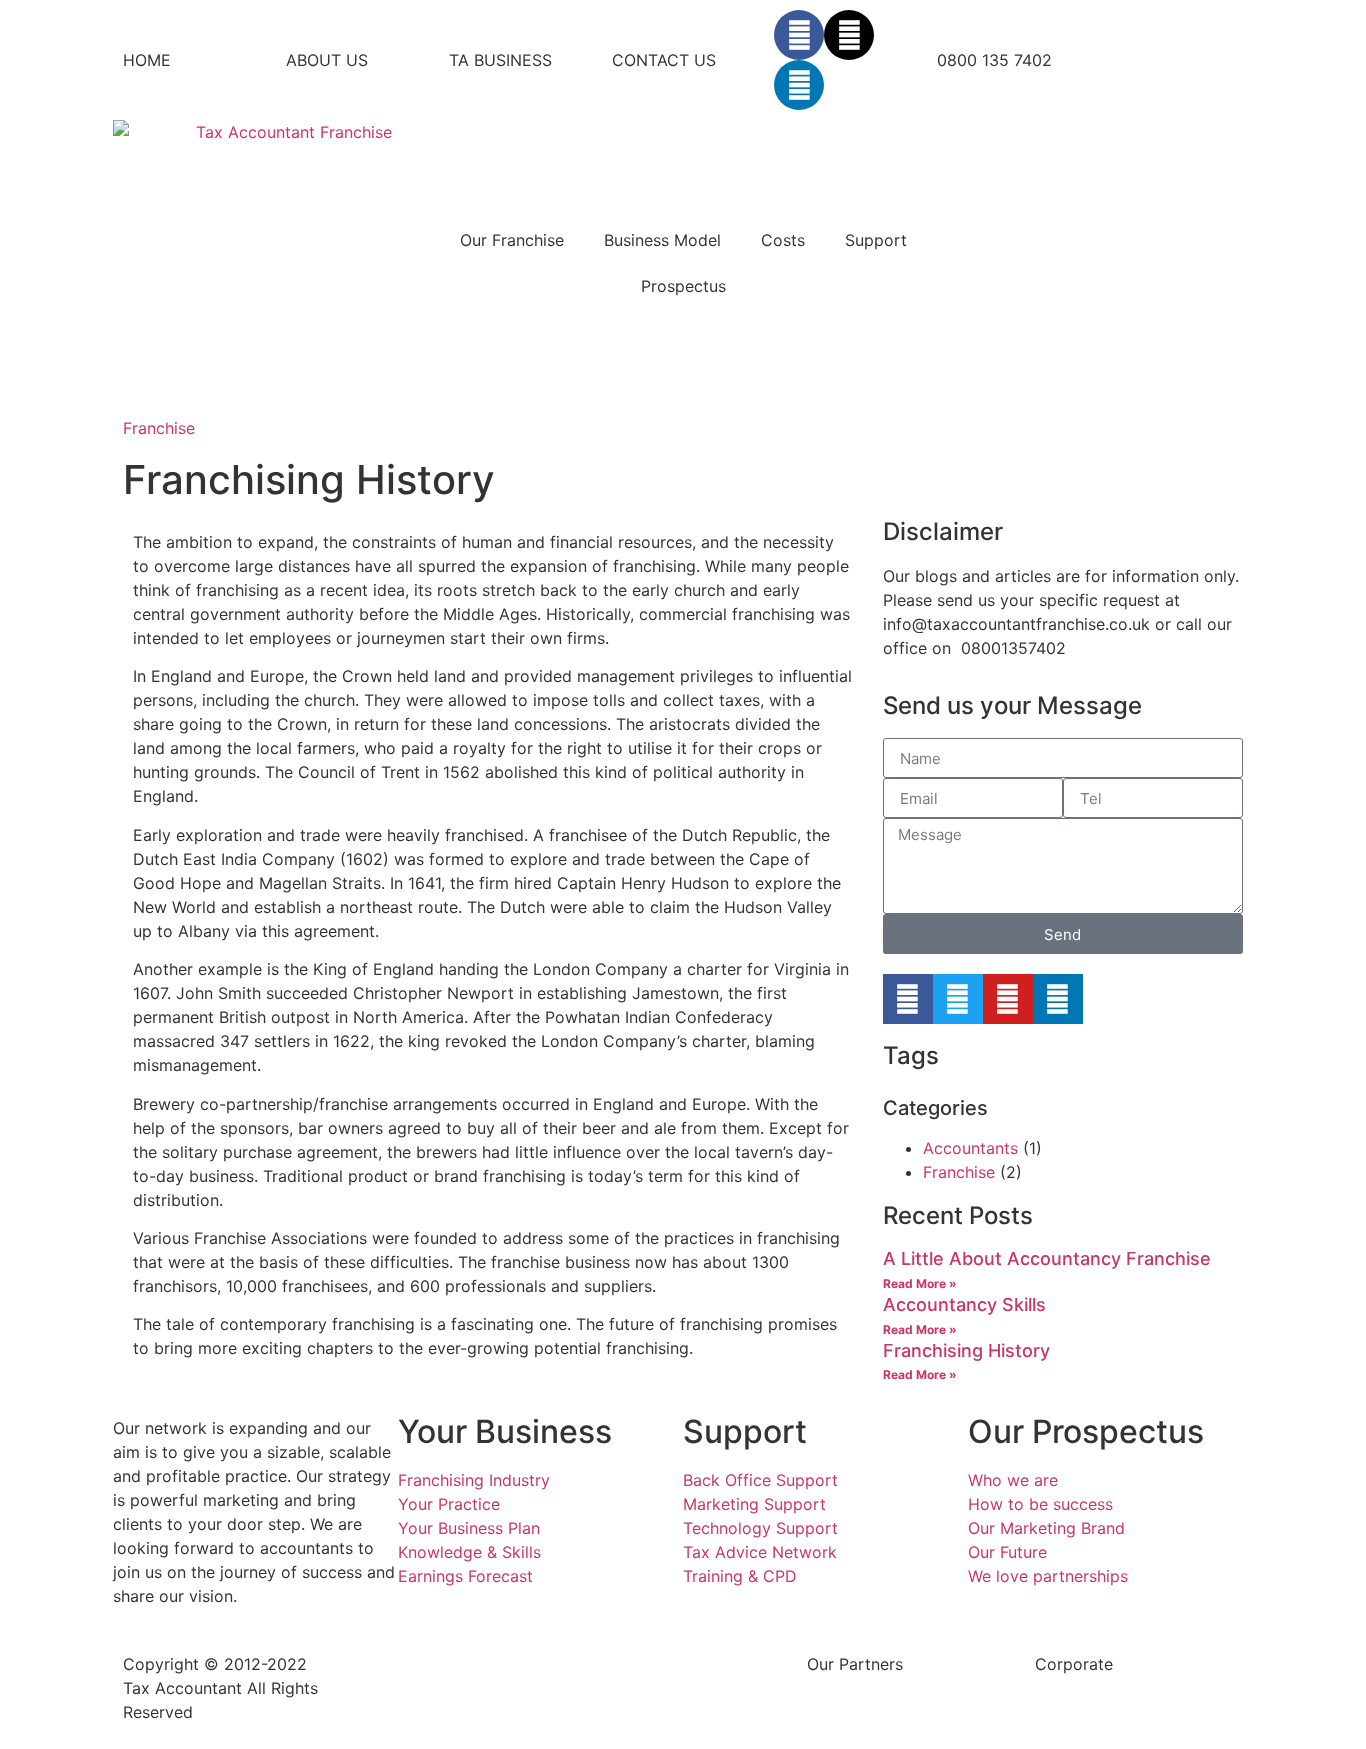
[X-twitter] (849, 35)
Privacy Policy (404, 1664)
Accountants (970, 1148)
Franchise (159, 428)
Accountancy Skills (964, 1304)
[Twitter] (958, 999)
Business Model (662, 240)
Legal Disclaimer (641, 1664)
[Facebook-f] (908, 999)
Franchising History (966, 1350)
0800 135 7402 (994, 60)
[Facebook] (799, 35)
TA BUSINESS (500, 60)
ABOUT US (327, 60)
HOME (147, 60)
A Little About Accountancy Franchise (1047, 1258)
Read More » (920, 1283)
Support (876, 240)
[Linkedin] (799, 85)
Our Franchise (512, 240)
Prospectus (683, 286)
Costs (783, 240)
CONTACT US (664, 60)
